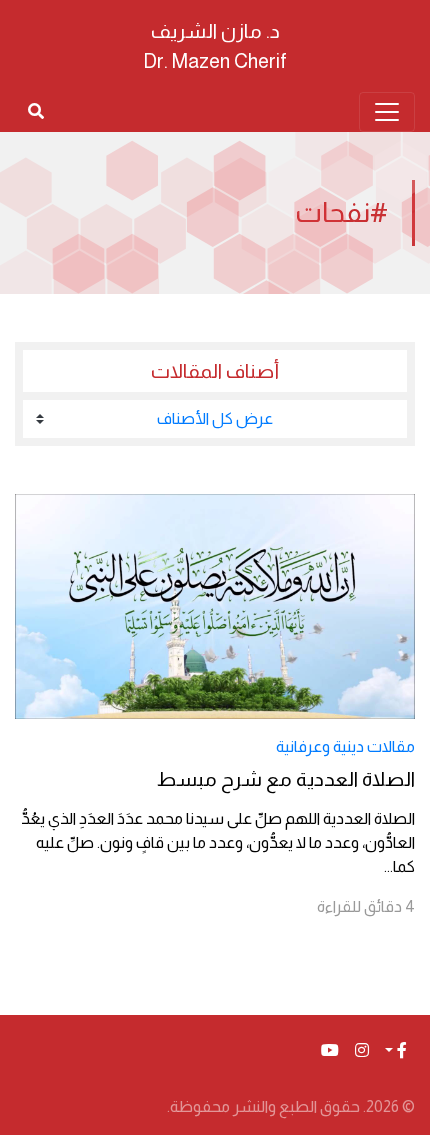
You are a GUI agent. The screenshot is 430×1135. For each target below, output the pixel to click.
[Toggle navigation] (387, 112)
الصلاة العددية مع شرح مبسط (286, 779)
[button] (396, 1051)
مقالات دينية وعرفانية (345, 746)
